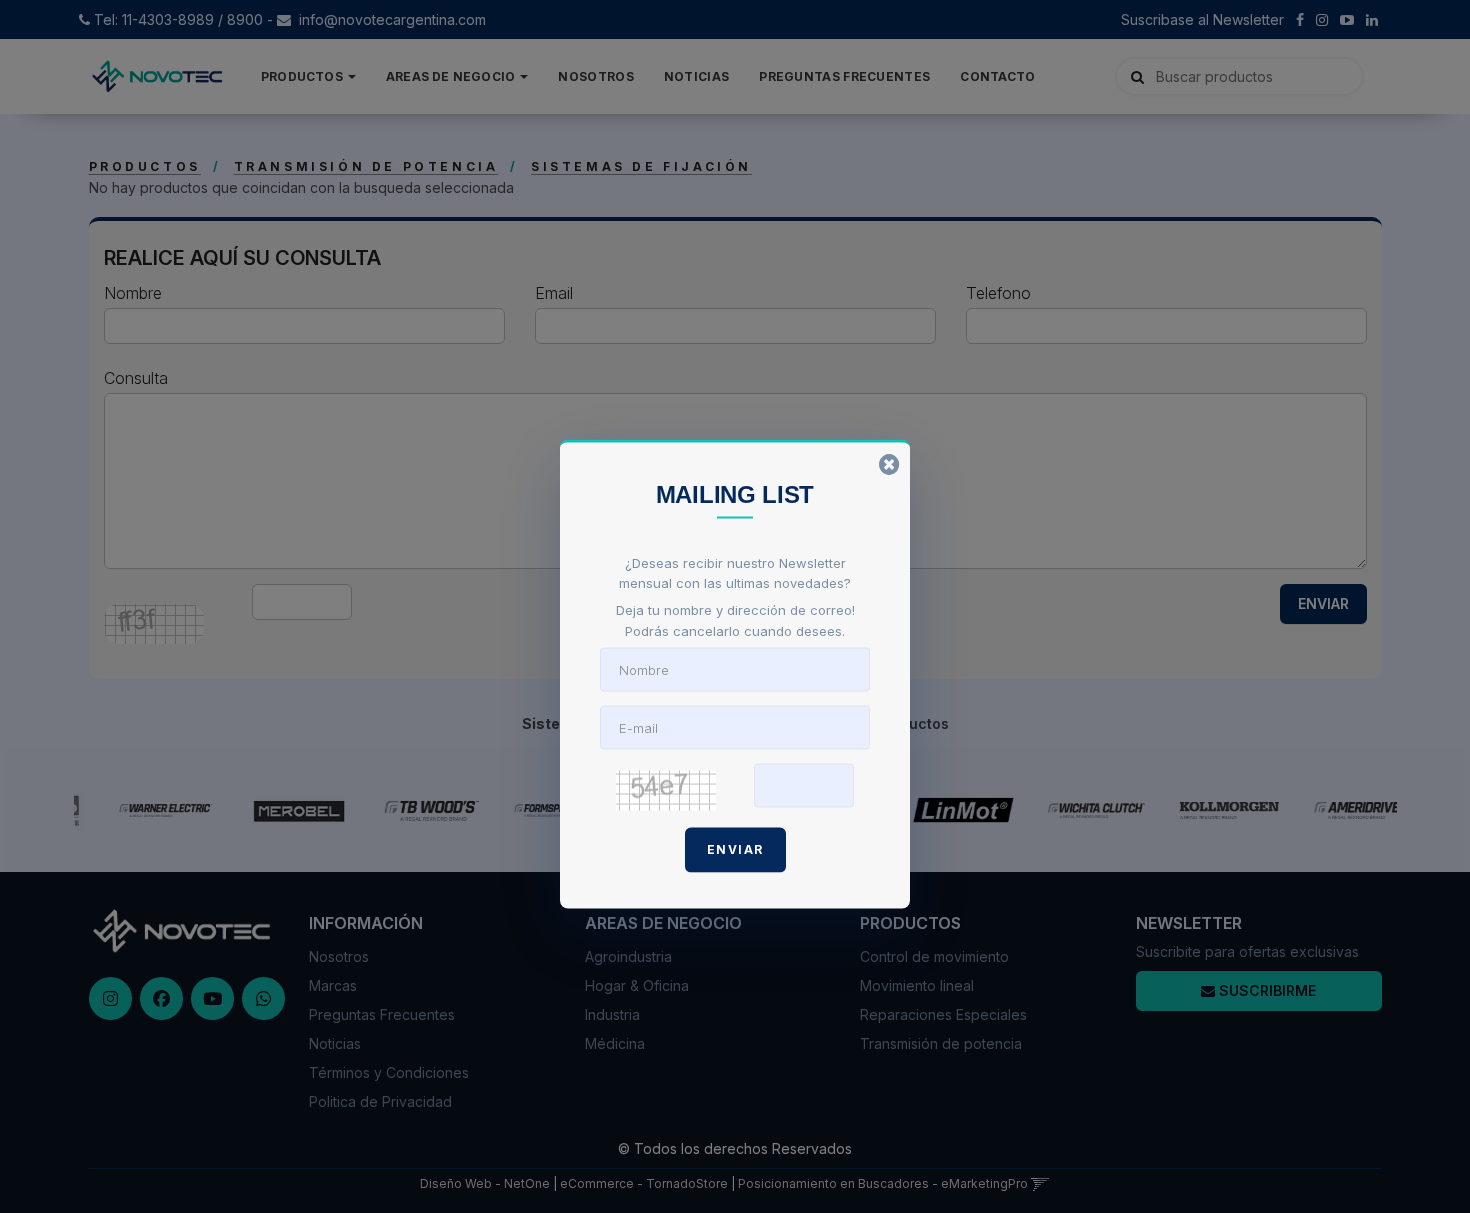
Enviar (735, 848)
